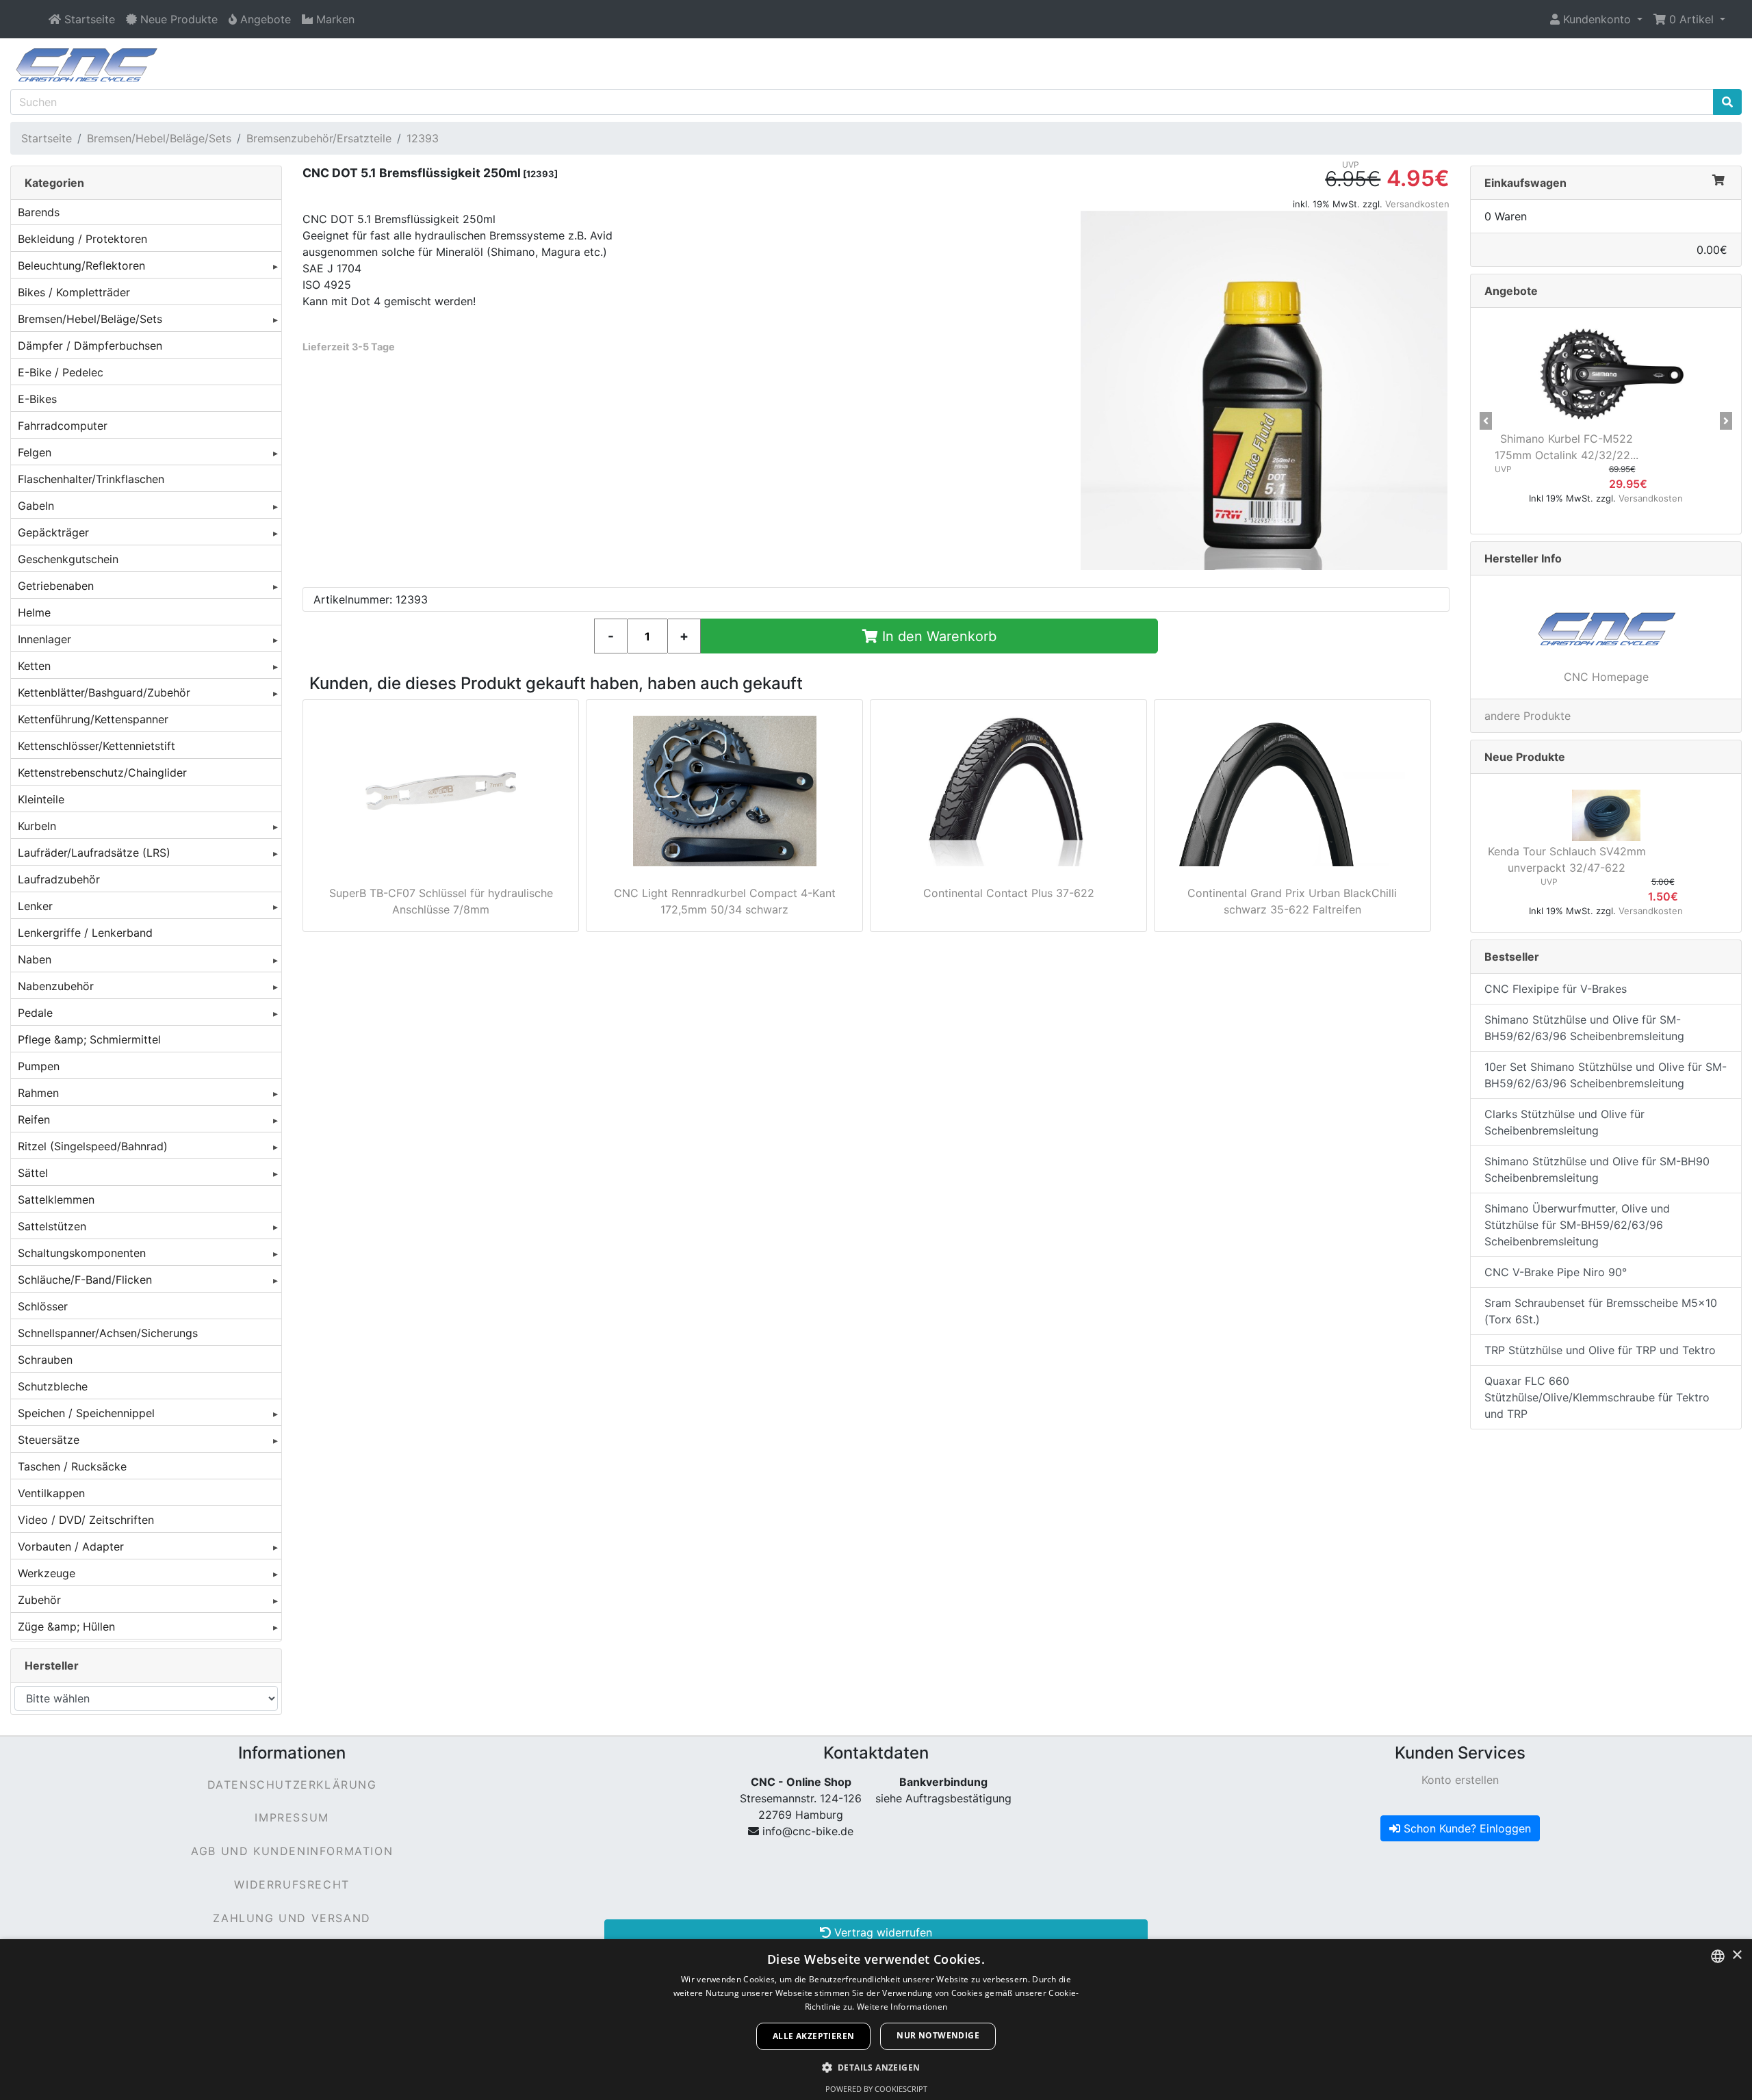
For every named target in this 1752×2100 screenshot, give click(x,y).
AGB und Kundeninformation (292, 1851)
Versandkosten (1417, 204)
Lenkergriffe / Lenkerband (85, 933)
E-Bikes (37, 399)
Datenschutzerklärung (292, 1785)
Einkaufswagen (1525, 183)
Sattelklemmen (56, 1200)
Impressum (292, 1817)
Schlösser (43, 1306)
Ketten (34, 666)
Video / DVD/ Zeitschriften (86, 1520)
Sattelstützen (52, 1226)
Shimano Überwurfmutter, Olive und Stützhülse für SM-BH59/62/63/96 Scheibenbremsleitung (1577, 1225)
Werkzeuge (47, 1573)
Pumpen (39, 1066)
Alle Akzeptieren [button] (813, 2036)
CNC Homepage (1606, 677)
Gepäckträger (53, 532)
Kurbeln (37, 826)
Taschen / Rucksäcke (72, 1466)
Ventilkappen (51, 1493)
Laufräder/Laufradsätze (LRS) (94, 853)
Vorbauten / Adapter (71, 1546)
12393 (423, 138)
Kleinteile (41, 799)
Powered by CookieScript (876, 2089)
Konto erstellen (1460, 1780)
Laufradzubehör (59, 879)
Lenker (35, 906)
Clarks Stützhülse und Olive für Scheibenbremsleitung (1564, 1122)
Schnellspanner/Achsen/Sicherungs (108, 1333)
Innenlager (44, 639)
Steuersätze (49, 1440)
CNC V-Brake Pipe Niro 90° (1556, 1272)
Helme (34, 612)
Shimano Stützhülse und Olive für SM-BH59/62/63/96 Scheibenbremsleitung (1584, 1028)
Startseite (47, 138)
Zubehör (39, 1600)
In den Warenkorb (937, 636)
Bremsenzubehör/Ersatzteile (319, 138)
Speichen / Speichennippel (86, 1413)
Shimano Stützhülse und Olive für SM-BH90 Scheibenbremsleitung (1597, 1169)
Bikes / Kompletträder (74, 292)
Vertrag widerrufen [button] (881, 1932)
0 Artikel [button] (1691, 19)
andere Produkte (1528, 716)
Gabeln (36, 506)
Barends (39, 212)
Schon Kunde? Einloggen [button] (1466, 1828)
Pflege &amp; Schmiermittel (89, 1039)
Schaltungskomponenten (82, 1253)
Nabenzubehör (56, 986)
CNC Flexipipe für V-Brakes (1556, 989)
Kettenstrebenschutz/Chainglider (102, 773)
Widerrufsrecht (292, 1884)
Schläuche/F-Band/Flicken (85, 1280)
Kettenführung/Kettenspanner (93, 719)
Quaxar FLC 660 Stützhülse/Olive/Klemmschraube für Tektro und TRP (1597, 1397)
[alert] (876, 2020)
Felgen (35, 452)
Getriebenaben (56, 586)
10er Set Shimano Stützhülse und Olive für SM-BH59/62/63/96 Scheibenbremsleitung (1606, 1075)
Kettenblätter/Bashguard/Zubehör (104, 692)
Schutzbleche (53, 1386)
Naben (35, 959)
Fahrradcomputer (63, 426)
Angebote (1511, 291)
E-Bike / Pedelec (61, 372)
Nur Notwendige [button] (938, 2035)
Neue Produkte (1525, 757)
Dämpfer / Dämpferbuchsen (90, 346)
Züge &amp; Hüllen (66, 1626)
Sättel (33, 1173)
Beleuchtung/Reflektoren (81, 265)
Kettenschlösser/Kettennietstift (96, 746)
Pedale (35, 1013)
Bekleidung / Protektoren (82, 239)
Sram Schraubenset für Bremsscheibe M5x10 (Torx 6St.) (1601, 1311)
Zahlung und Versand (292, 1918)
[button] (1596, 19)
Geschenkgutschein (68, 559)
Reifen (34, 1119)
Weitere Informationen (902, 2007)
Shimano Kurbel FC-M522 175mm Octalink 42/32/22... (1567, 447)
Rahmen (38, 1093)
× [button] (1737, 1955)
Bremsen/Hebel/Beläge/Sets (159, 138)
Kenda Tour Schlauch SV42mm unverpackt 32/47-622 (1567, 859)
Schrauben (45, 1360)
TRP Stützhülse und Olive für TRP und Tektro (1600, 1350)
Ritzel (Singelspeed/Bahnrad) (93, 1146)
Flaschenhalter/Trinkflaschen (91, 479)
